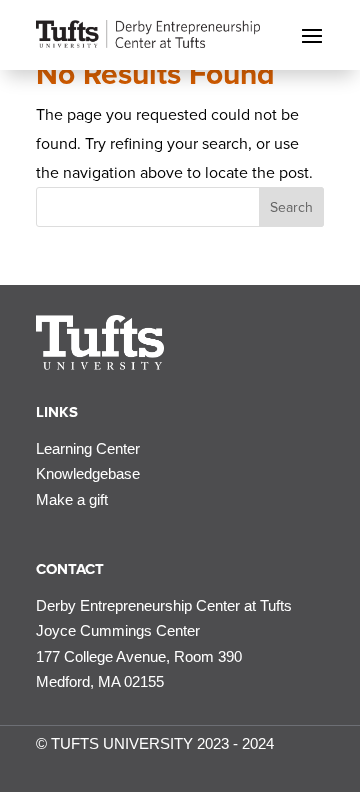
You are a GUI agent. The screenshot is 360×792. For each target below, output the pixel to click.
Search (291, 207)
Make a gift (72, 499)
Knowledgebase (88, 473)
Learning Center (88, 448)
